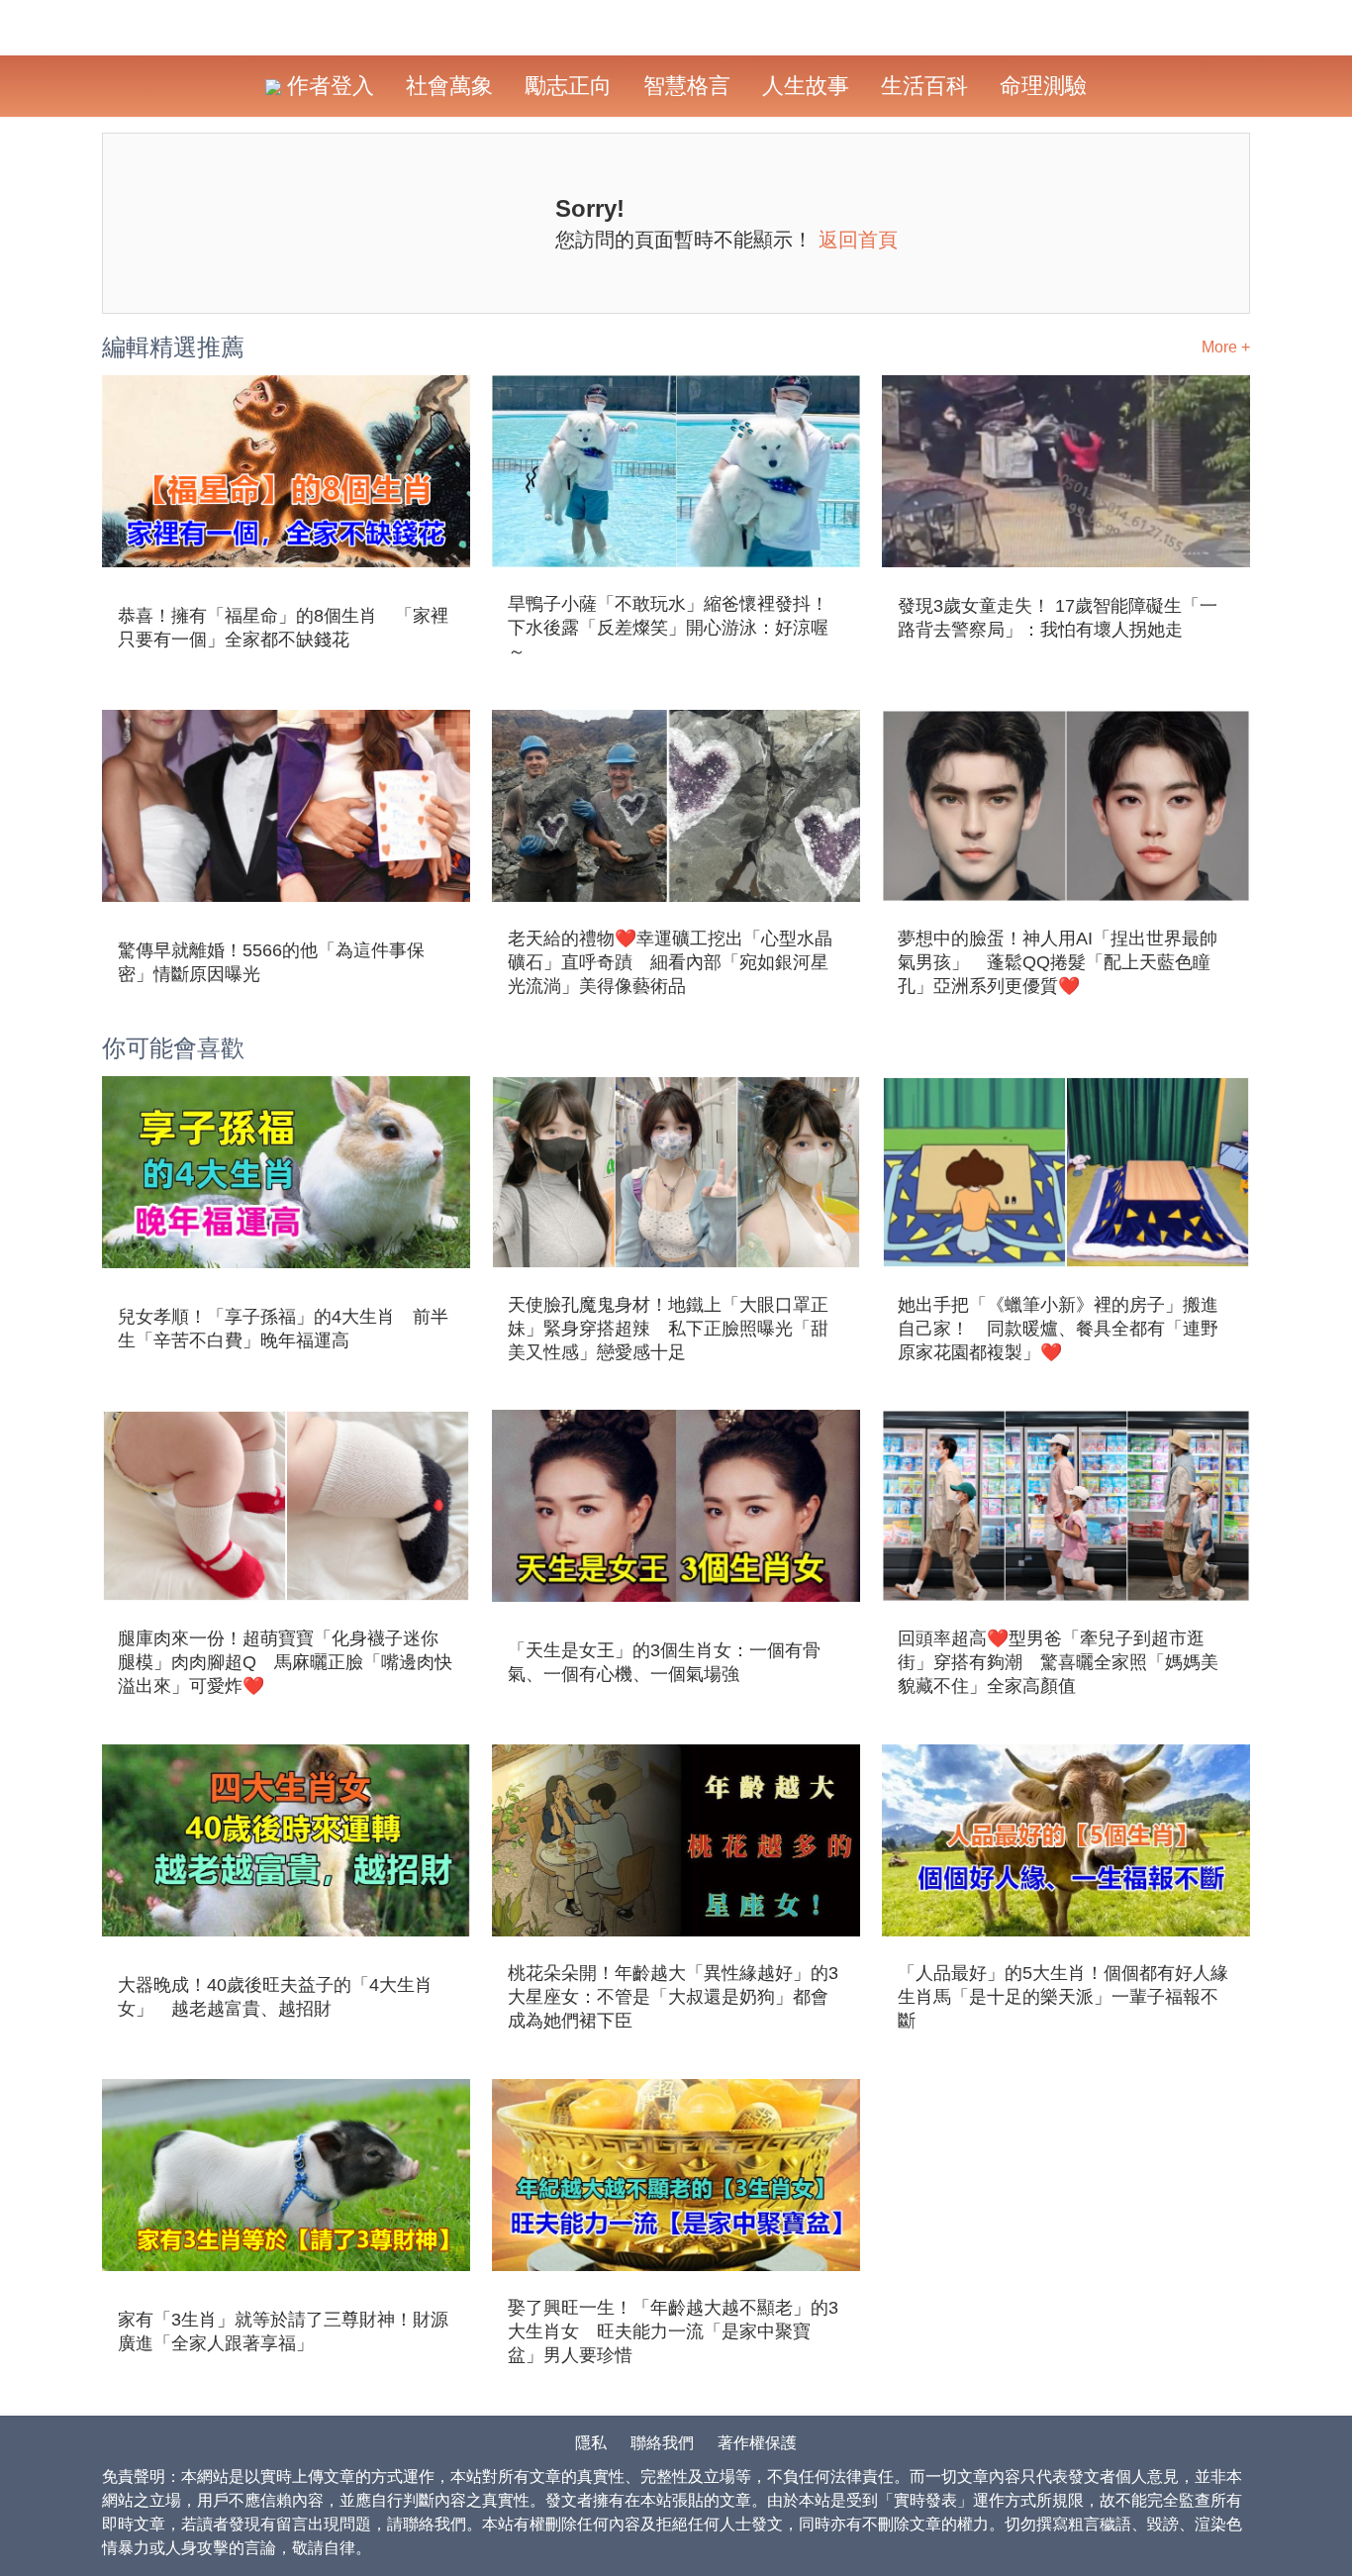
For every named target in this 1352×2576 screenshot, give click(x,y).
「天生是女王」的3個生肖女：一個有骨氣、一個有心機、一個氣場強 (664, 1662)
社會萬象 (449, 86)
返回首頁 (858, 240)
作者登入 (328, 86)
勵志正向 (568, 86)
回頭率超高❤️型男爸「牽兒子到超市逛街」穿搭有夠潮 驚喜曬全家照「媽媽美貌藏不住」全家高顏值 (1058, 1662)
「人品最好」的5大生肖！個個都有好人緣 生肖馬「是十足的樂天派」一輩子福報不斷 (1066, 1997)
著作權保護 (757, 2443)
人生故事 (806, 86)
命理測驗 (1043, 86)
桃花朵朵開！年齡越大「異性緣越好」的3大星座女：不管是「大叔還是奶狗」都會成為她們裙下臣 (673, 1997)
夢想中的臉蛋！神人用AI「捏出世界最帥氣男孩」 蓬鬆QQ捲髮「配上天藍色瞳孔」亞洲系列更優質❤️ (1058, 962)
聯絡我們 (662, 2443)
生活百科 (924, 86)
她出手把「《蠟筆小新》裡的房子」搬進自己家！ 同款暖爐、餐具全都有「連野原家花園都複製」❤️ (1058, 1329)
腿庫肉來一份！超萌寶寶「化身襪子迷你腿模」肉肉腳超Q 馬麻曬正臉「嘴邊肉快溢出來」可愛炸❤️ (285, 1662)
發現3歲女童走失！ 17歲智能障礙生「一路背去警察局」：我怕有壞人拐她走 (1058, 618)
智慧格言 (687, 86)
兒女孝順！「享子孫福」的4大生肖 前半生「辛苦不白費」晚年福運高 (283, 1329)
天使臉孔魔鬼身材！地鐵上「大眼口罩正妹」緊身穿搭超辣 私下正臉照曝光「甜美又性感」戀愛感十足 (668, 1329)
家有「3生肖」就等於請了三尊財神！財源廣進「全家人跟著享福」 (283, 2331)
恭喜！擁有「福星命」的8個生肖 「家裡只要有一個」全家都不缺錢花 (283, 628)
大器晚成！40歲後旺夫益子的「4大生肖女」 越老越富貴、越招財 (275, 1997)
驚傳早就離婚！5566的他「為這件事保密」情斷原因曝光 (271, 962)
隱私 (591, 2443)
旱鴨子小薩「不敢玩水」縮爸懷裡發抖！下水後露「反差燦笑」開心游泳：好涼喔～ (668, 628)
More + (1226, 347)
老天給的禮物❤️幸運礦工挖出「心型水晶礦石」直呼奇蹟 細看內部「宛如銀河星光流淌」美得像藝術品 (670, 962)
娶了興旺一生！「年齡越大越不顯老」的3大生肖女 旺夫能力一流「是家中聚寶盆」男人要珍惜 (673, 2331)
